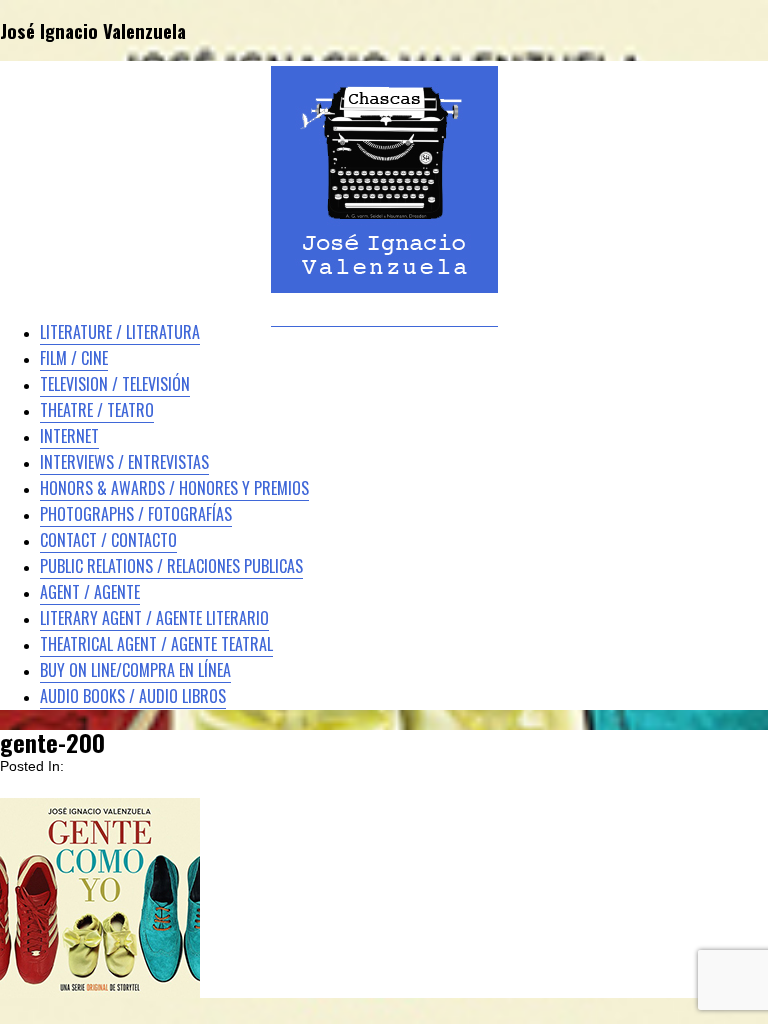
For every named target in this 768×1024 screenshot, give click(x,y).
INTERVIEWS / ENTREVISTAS (124, 462)
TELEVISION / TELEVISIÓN (115, 384)
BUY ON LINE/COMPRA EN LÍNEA (135, 670)
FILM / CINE (74, 358)
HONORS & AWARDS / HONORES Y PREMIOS (174, 488)
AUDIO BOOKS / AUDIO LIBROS (133, 696)
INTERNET (69, 436)
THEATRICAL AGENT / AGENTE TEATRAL (156, 644)
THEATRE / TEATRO (97, 410)
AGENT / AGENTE (90, 592)
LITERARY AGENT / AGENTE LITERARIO (154, 618)
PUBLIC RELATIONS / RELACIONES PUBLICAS (171, 566)
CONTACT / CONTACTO (108, 540)
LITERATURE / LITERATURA (120, 332)
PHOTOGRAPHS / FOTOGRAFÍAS (136, 514)
